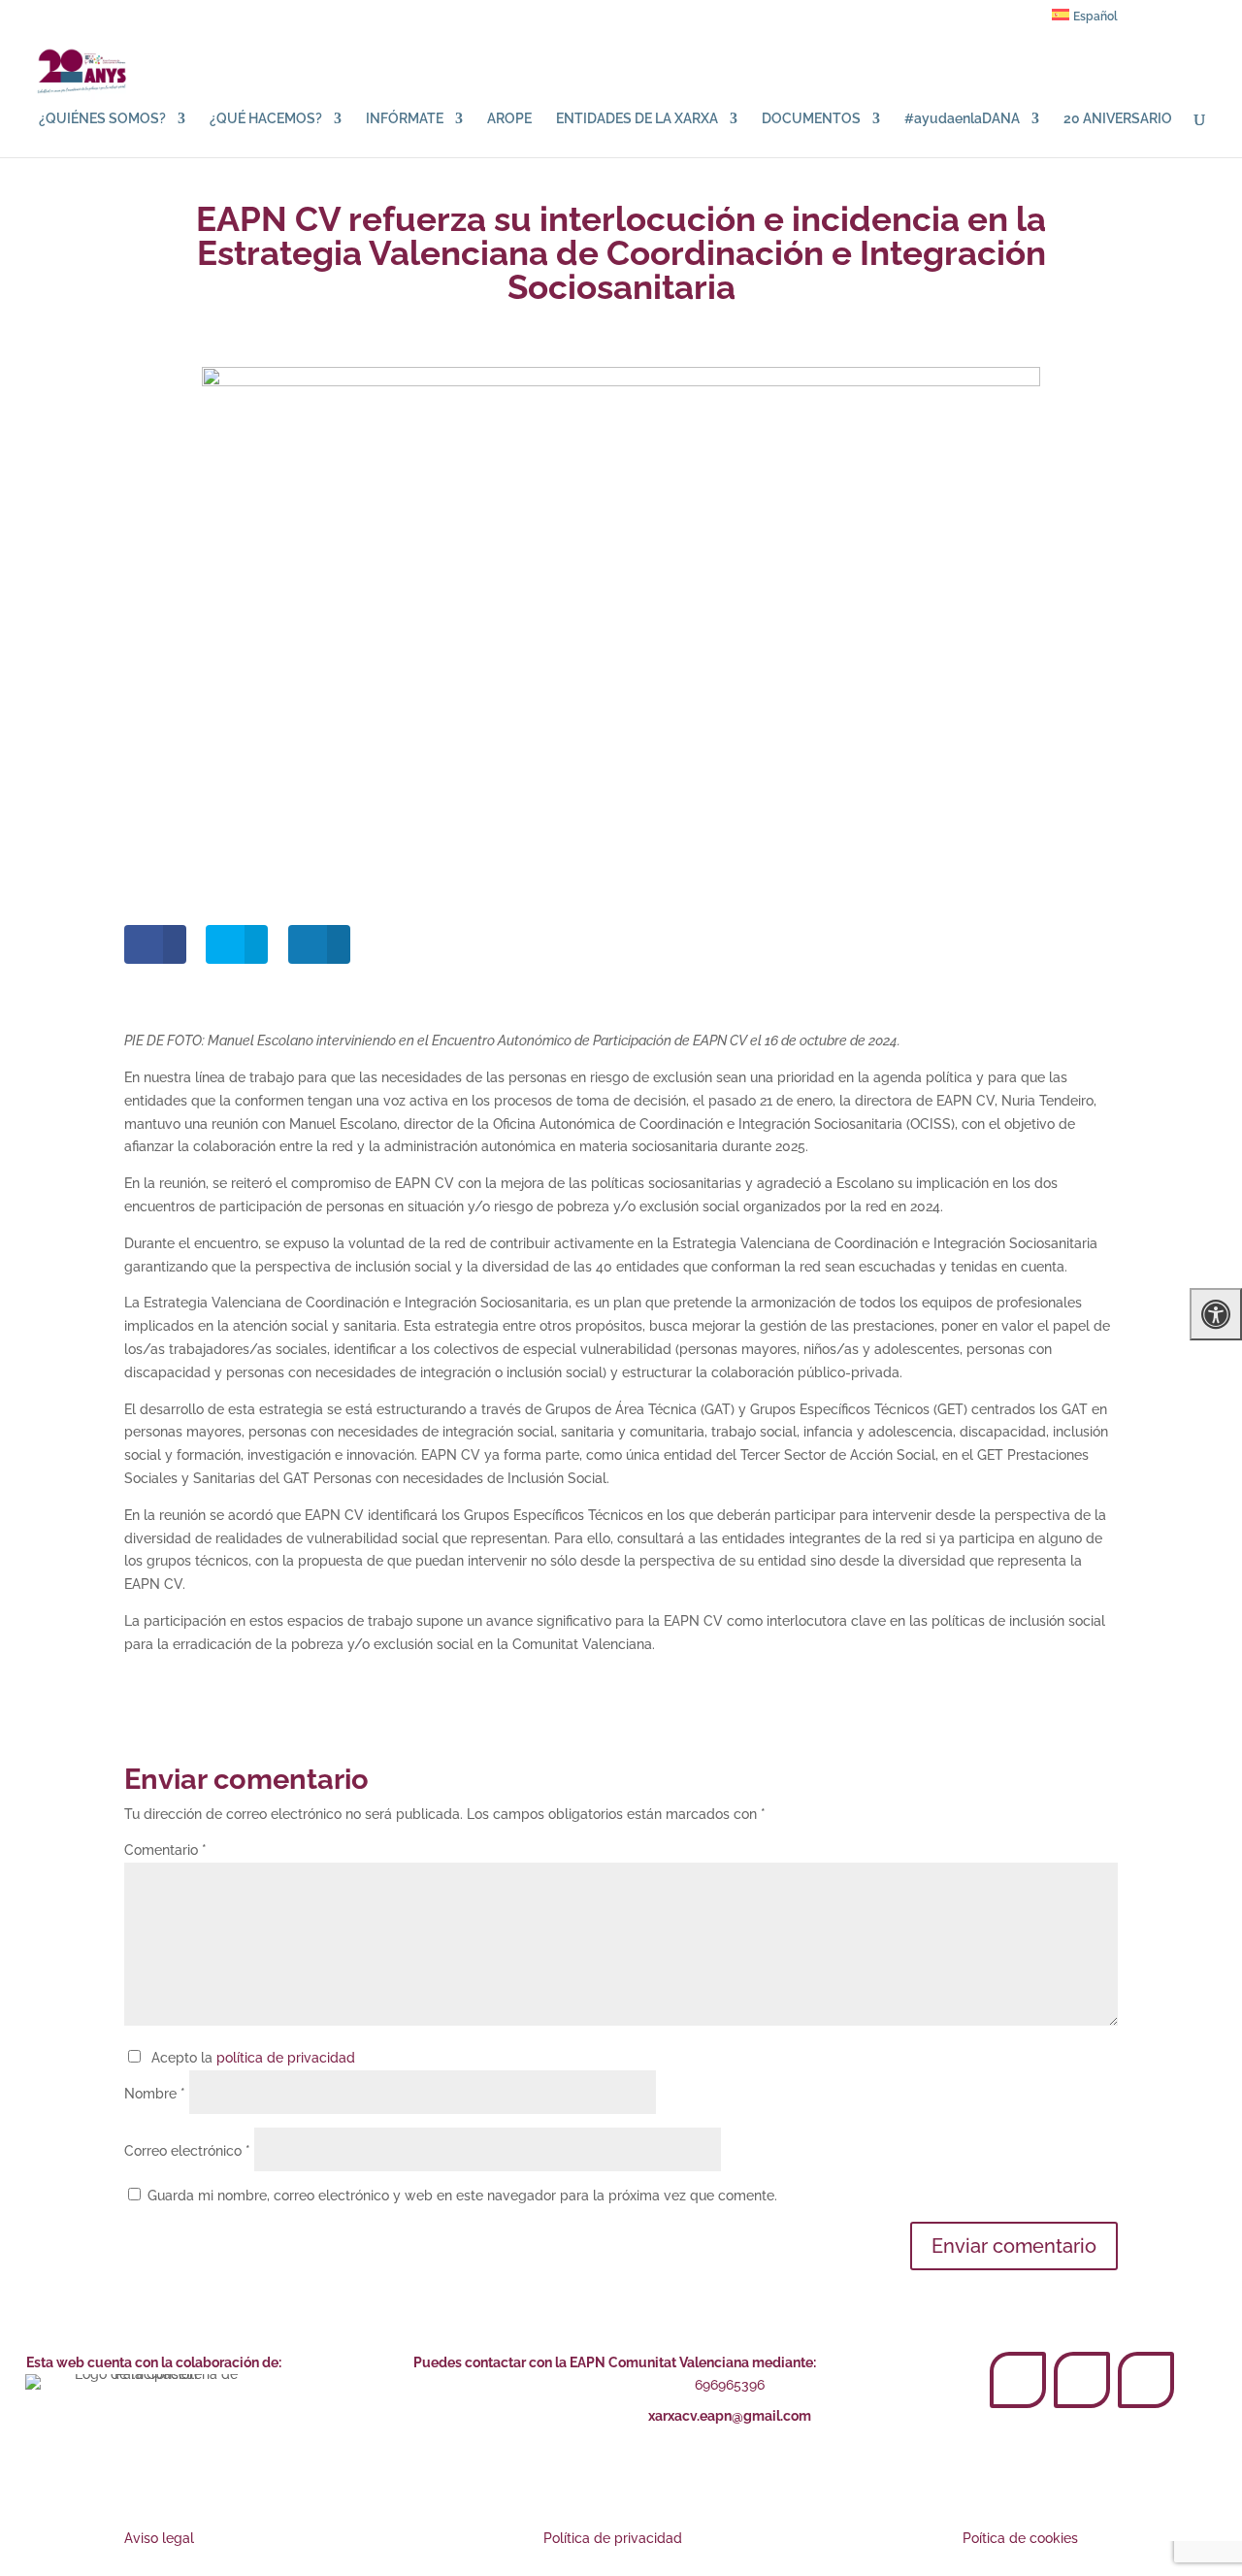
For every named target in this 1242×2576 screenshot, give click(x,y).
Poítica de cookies (1020, 2538)
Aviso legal (159, 2538)
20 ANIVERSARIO (1118, 119)
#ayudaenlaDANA (962, 119)
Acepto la (249, 2058)
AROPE (509, 119)
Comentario (165, 1850)
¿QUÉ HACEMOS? (266, 119)
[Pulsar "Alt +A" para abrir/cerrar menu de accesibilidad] (1216, 1314)
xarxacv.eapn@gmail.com (730, 2416)
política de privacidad (286, 2058)
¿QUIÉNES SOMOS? (102, 119)
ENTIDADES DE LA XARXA (637, 119)
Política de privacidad (613, 2538)
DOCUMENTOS (811, 119)
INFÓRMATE (405, 119)
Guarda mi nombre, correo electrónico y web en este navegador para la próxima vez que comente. (462, 2196)
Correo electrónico (187, 2151)
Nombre (155, 2094)
